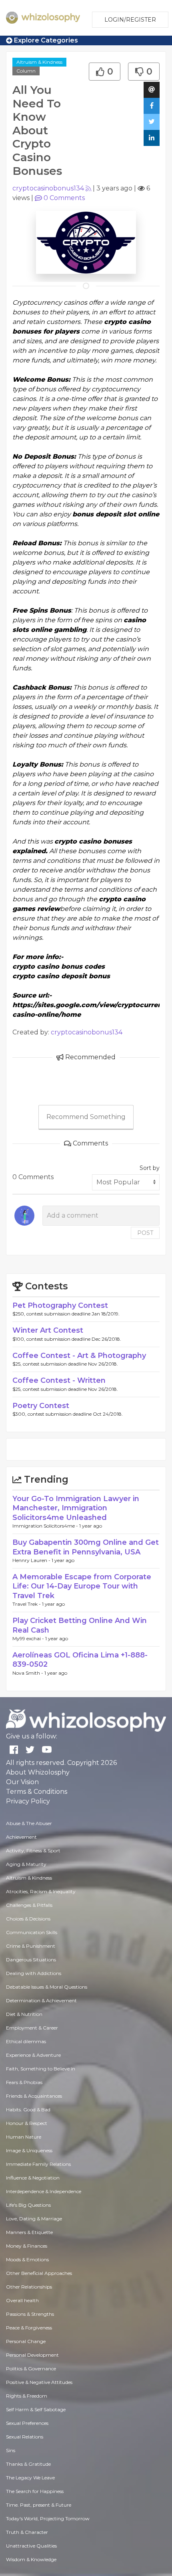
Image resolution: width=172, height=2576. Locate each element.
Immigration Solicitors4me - (46, 1526)
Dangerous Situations (31, 1960)
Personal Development (32, 2355)
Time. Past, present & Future (39, 2505)
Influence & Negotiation (33, 2178)
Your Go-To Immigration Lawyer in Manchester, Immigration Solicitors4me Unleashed (76, 1508)
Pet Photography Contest (60, 1305)
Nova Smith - (28, 1673)
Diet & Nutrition (24, 2014)
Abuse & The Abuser (29, 1823)
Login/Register (130, 20)
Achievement (21, 1837)
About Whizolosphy (38, 1772)
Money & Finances (27, 2246)
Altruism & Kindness (39, 62)
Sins (11, 2450)
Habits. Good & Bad (28, 2110)
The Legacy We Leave (30, 2478)
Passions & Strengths (30, 2314)
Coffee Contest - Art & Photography (79, 1356)
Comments (64, 198)
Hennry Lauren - (32, 1560)
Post (145, 1233)
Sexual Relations (25, 2437)
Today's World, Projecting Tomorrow (48, 2518)
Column (26, 71)
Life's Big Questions (28, 2205)
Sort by (150, 1168)
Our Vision (22, 1782)
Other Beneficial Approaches (39, 2273)
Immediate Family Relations (38, 2164)
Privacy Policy (28, 1801)
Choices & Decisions (28, 1919)
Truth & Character (27, 2532)
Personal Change (26, 2341)
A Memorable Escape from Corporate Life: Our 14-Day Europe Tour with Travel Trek (82, 1586)
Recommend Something (86, 1117)
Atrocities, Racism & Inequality (41, 1891)
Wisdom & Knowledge (31, 2559)
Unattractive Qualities (31, 2546)
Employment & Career (32, 2028)
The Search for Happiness (35, 2491)
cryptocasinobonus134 (48, 188)
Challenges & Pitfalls (29, 1905)
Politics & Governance (31, 2369)
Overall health (22, 2300)
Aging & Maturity (26, 1864)
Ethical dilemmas (26, 2041)
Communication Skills (32, 1932)
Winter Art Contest (48, 1330)
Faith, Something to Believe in (41, 2069)
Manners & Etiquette (29, 2232)
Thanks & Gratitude (28, 2464)
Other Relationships (29, 2287)
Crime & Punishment (31, 1946)
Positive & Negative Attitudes (39, 2382)
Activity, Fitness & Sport (33, 1851)
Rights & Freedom (27, 2396)
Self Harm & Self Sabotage (36, 2409)
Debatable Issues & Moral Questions (47, 1987)
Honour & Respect (27, 2123)
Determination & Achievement (41, 2000)
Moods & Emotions (27, 2259)
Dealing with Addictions (34, 1973)
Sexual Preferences (27, 2423)
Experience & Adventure (33, 2055)
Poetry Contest (41, 1406)
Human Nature (24, 2137)
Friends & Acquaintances (34, 2096)
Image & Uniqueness (29, 2150)
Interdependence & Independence (44, 2191)
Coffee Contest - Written (59, 1380)
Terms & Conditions (37, 1792)
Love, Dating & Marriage (34, 2219)
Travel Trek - (27, 1604)
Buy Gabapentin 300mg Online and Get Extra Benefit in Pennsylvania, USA (86, 1547)
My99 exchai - (29, 1638)
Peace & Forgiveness (29, 2328)
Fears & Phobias (24, 2082)
